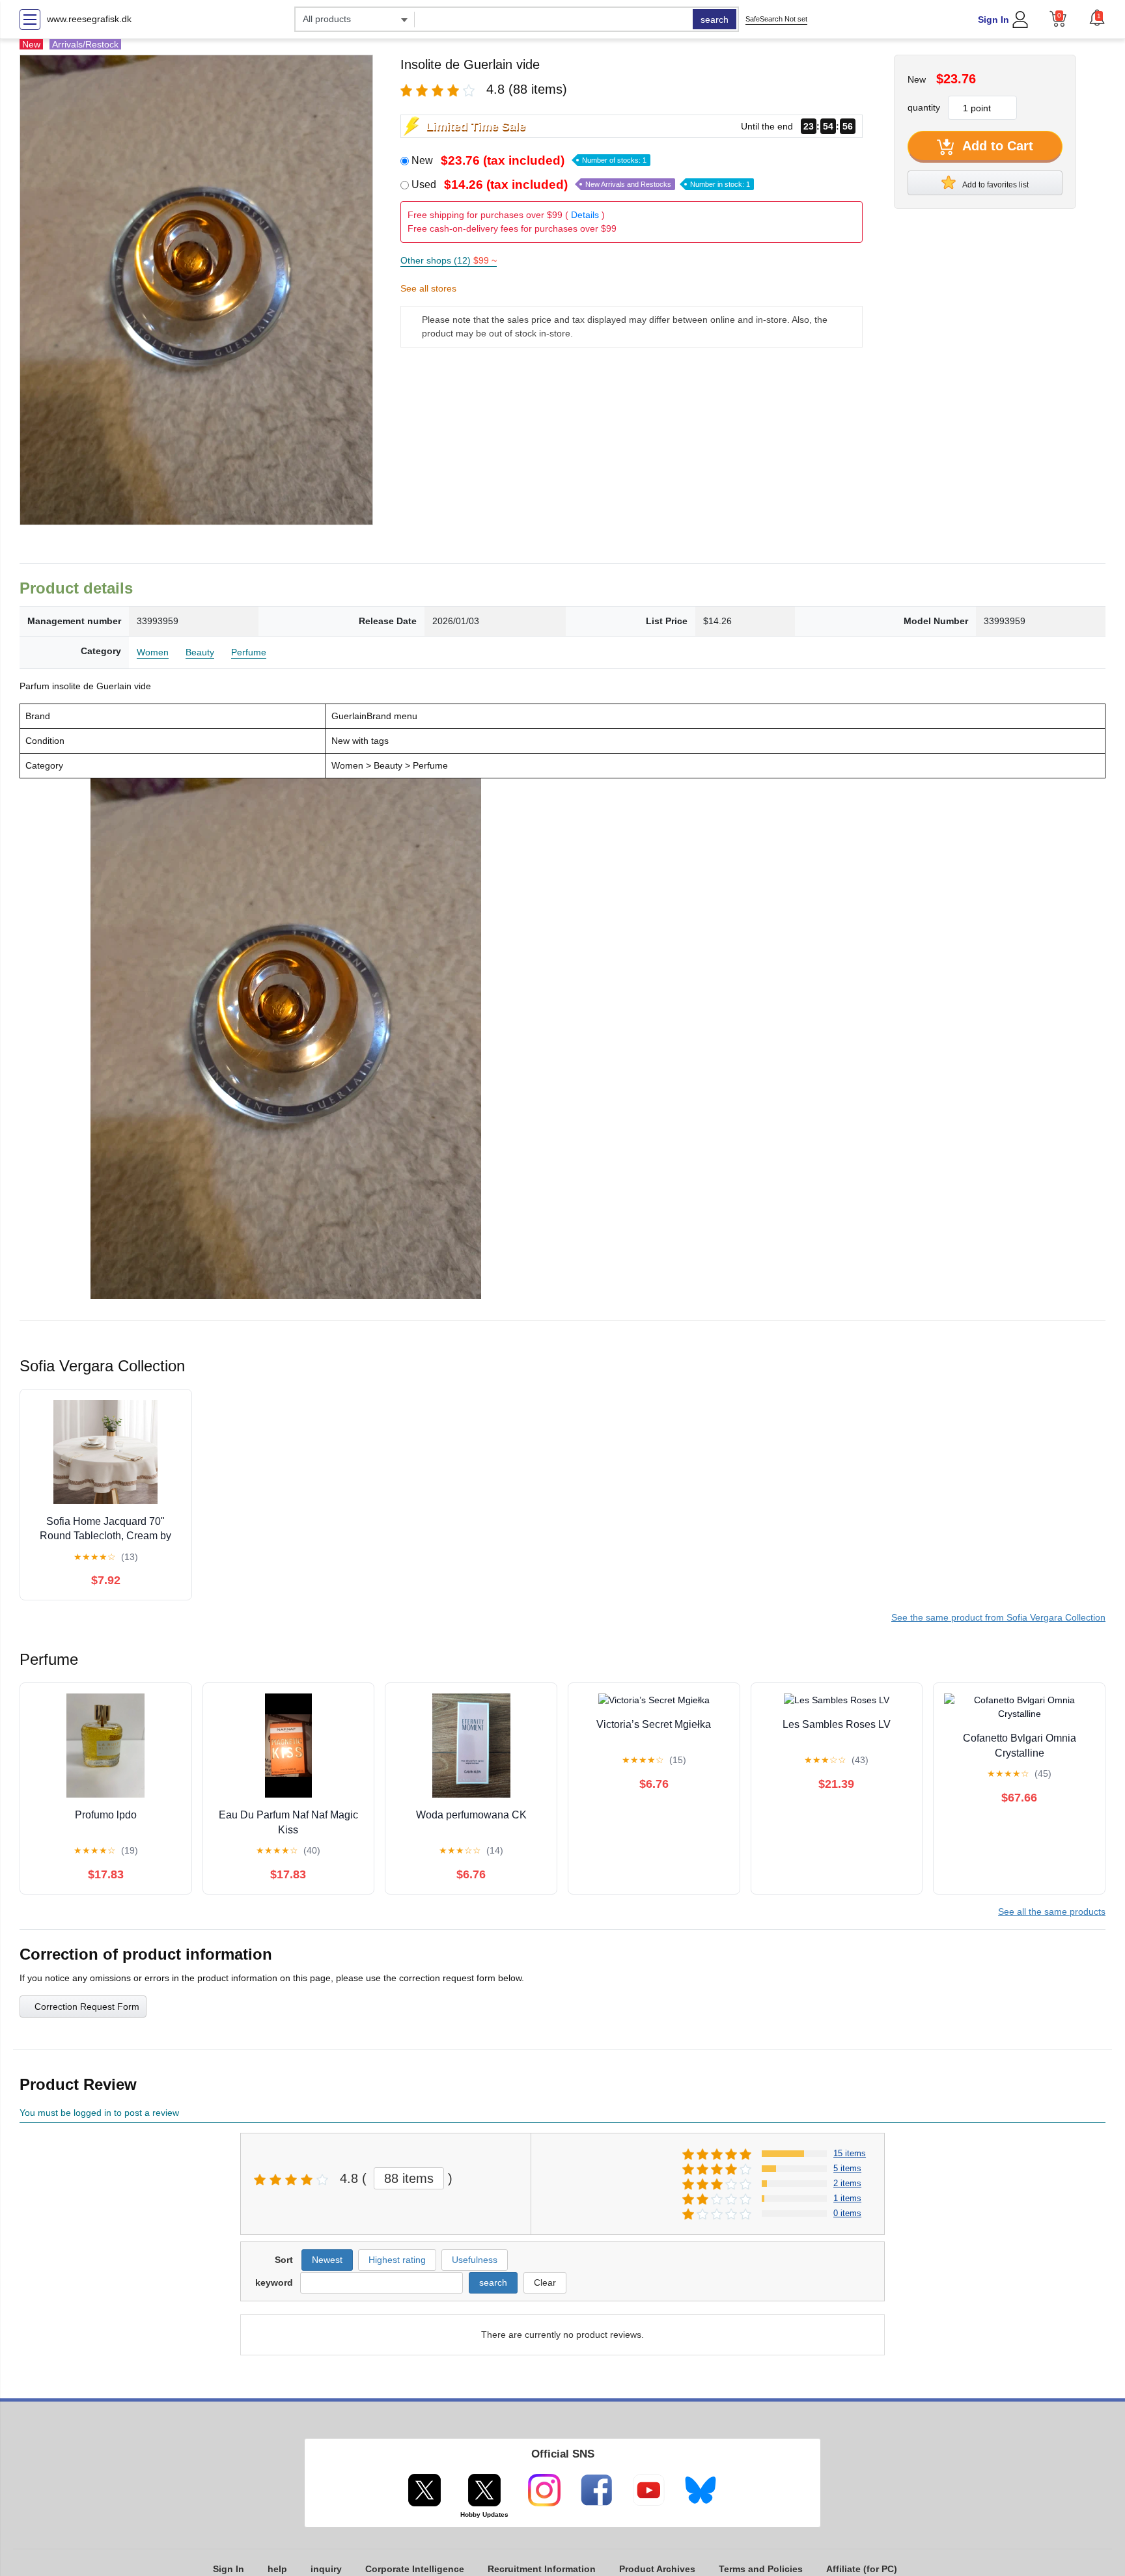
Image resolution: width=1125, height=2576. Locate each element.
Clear (545, 2282)
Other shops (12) (449, 260)
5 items (847, 2168)
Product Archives (657, 2569)
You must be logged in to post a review (99, 2113)
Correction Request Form (87, 2007)
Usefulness (475, 2260)
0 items (847, 2213)
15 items (850, 2153)
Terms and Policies (761, 2569)
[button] (1097, 18)
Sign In (993, 20)
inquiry (326, 2569)
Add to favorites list (995, 185)
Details (585, 215)
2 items (847, 2183)
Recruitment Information (542, 2569)
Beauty (200, 652)
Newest (327, 2260)
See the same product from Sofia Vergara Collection (998, 1617)
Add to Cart (996, 146)
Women (153, 652)
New (529, 160)
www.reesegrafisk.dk (89, 19)
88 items (409, 2178)
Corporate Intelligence (415, 2569)
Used (581, 185)
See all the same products (1052, 1911)
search (715, 20)
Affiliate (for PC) (862, 2569)
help (277, 2569)
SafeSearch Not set (776, 19)
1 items (847, 2198)
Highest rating (397, 2260)
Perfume (249, 652)
